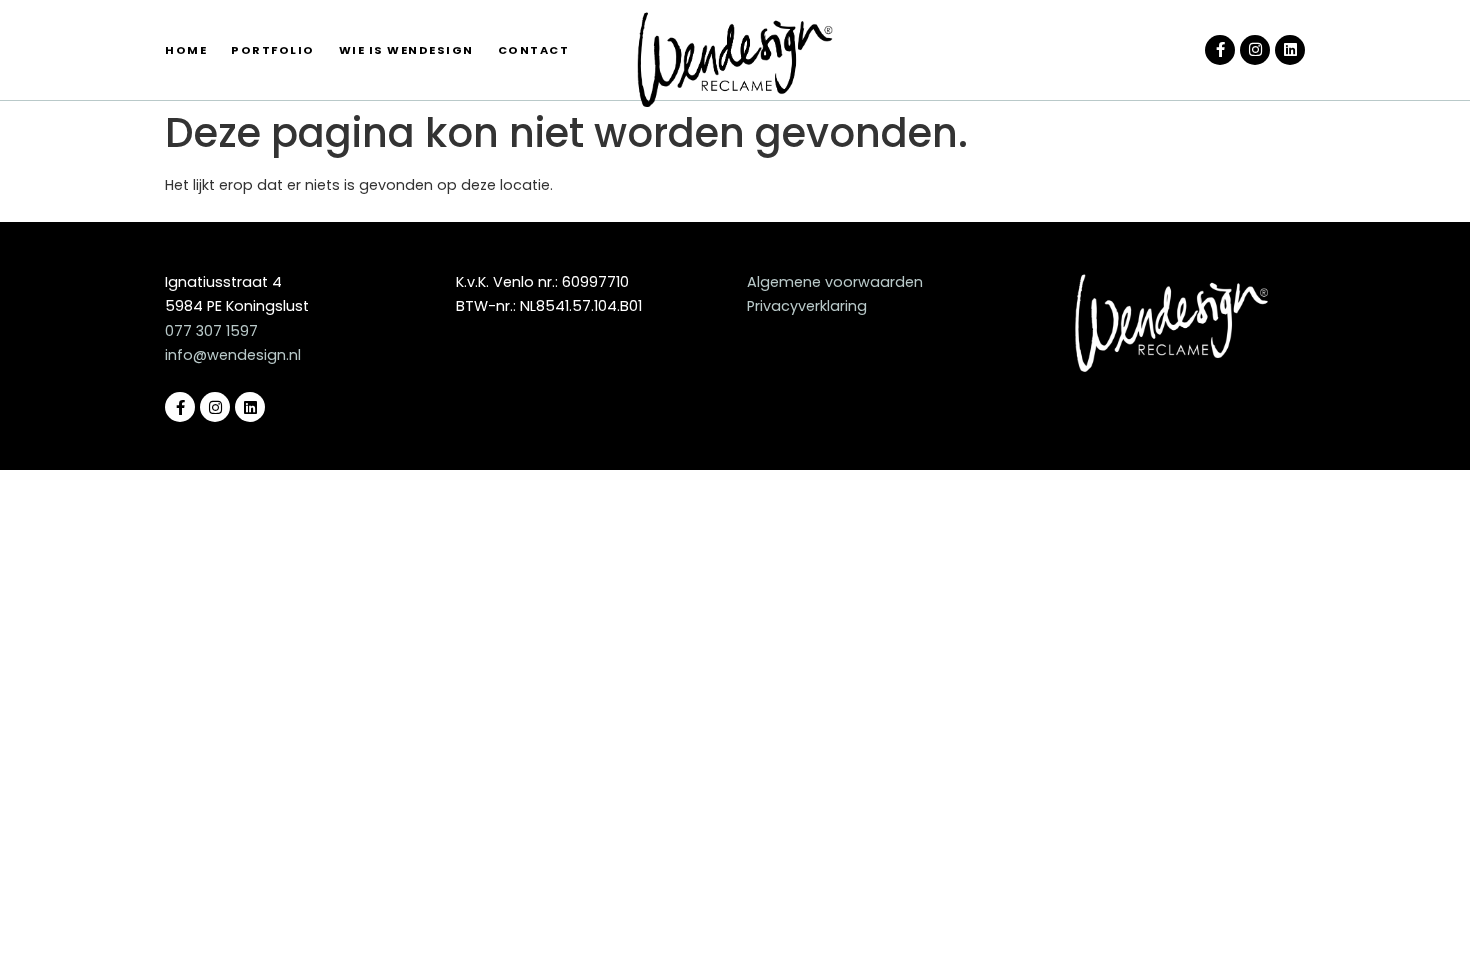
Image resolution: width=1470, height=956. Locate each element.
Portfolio (273, 50)
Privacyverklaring (807, 306)
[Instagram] (1255, 50)
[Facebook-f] (1220, 50)
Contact (534, 50)
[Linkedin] (1290, 50)
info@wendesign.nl (233, 355)
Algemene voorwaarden (835, 282)
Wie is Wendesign (406, 50)
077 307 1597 (211, 331)
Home (186, 50)
